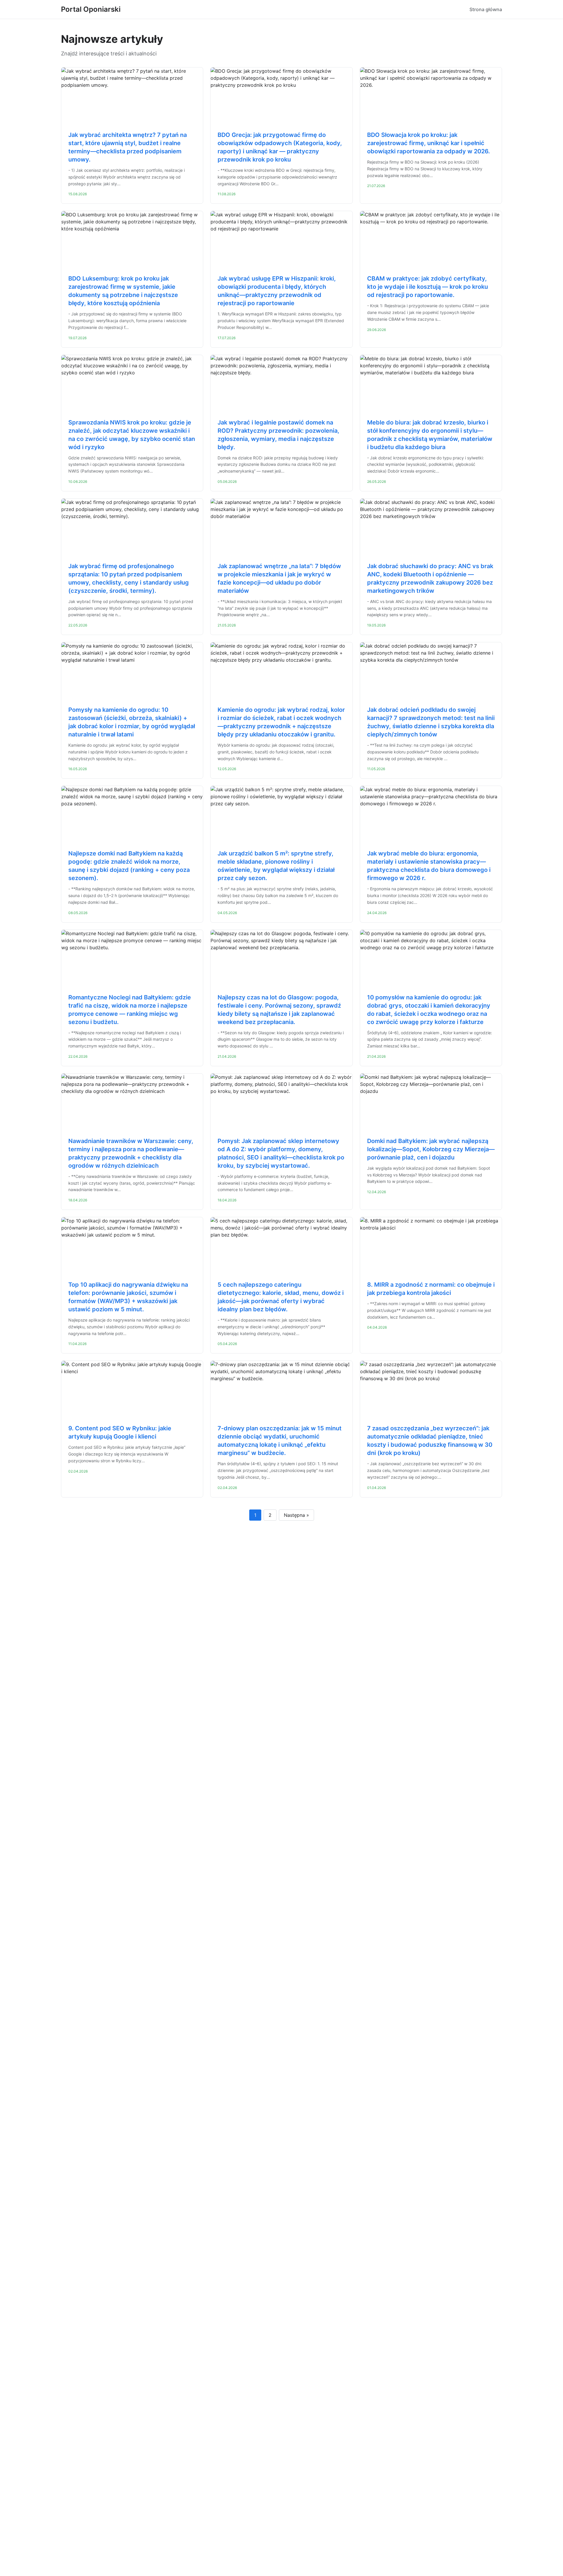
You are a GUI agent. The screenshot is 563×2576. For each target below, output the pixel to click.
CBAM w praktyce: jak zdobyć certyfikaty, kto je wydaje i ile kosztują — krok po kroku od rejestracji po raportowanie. (428, 287)
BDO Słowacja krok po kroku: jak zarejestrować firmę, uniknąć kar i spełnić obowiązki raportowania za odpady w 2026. (429, 143)
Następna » (296, 1515)
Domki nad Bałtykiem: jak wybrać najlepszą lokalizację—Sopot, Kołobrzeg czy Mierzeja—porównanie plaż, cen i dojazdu (431, 1149)
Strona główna (486, 9)
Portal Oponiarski (91, 9)
